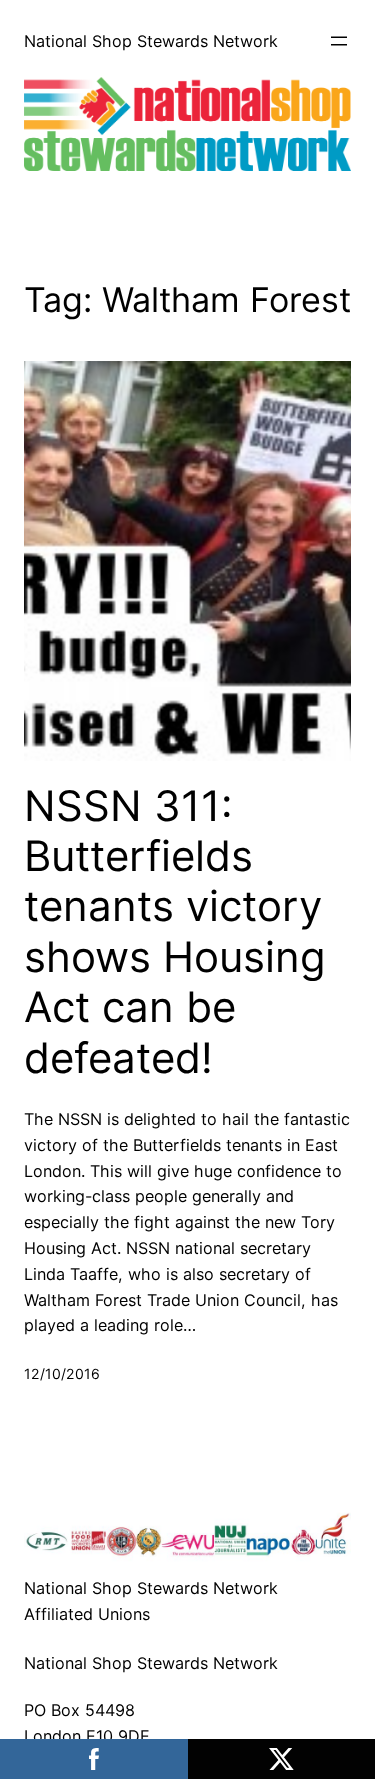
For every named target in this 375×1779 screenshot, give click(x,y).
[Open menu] (339, 41)
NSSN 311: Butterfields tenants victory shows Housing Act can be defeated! (175, 932)
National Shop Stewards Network (151, 41)
